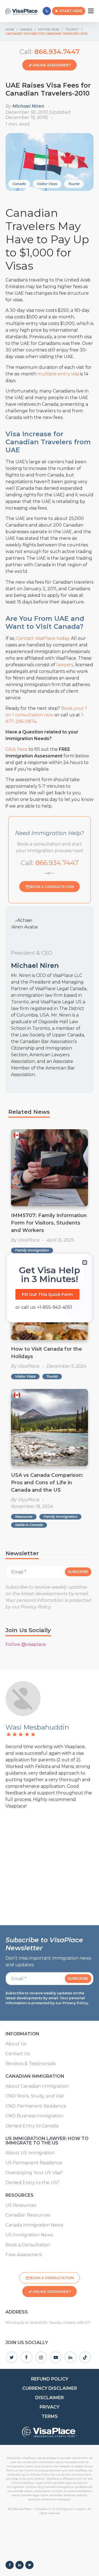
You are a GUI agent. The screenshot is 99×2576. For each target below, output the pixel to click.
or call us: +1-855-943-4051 (44, 1307)
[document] (50, 1288)
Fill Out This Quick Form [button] (47, 1294)
